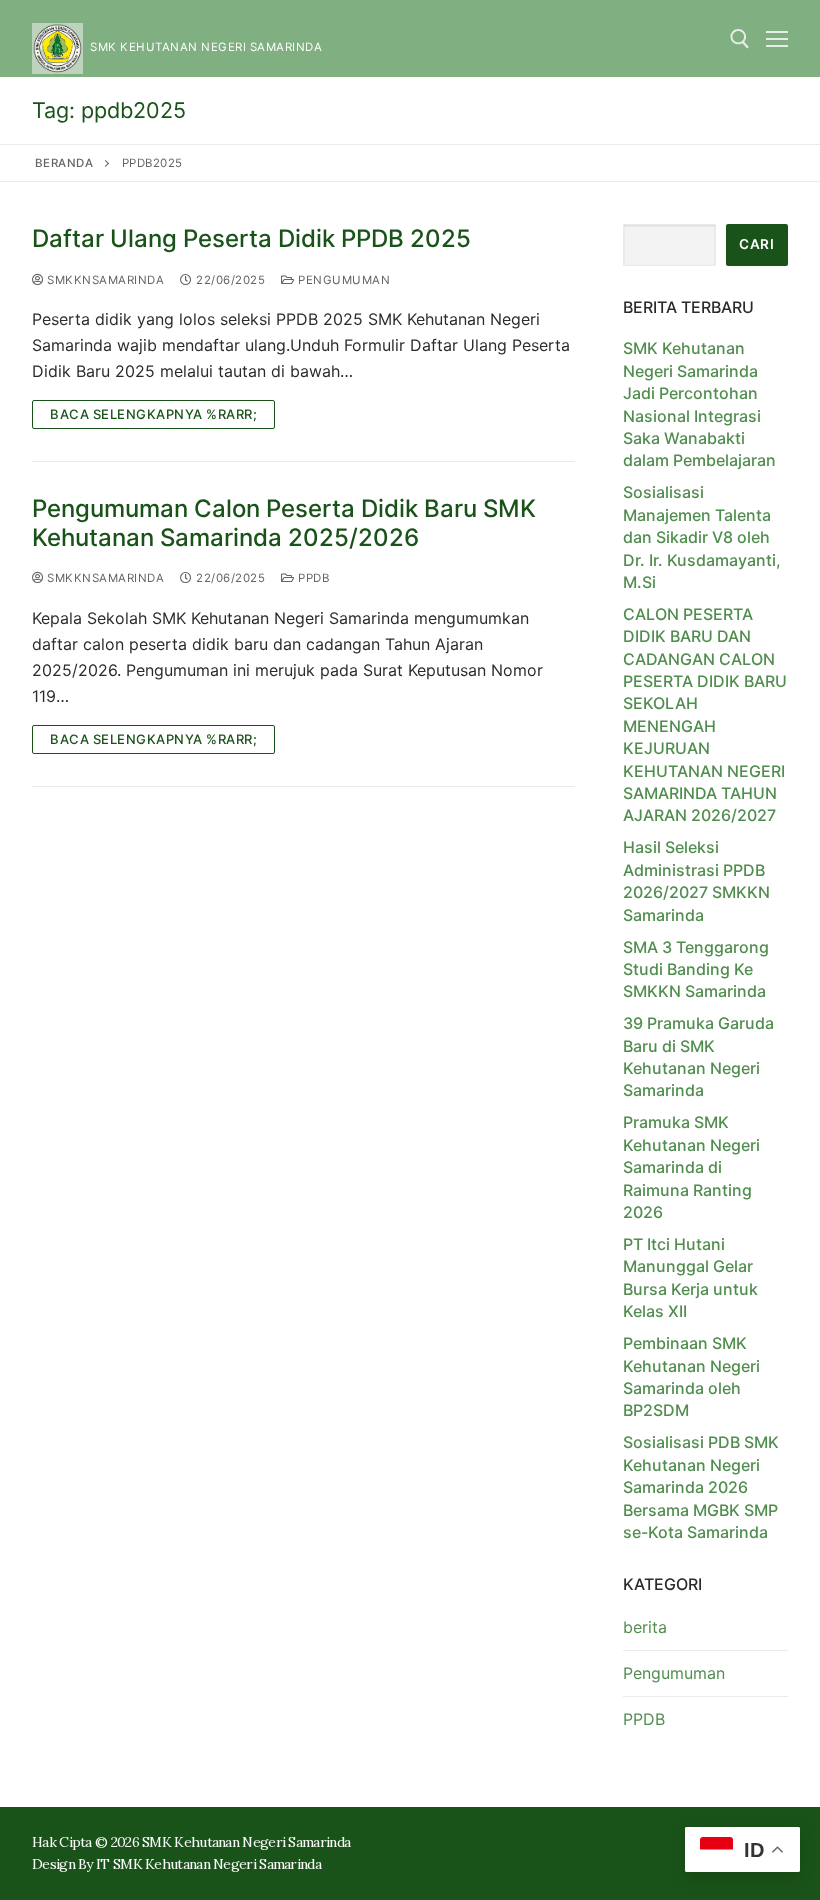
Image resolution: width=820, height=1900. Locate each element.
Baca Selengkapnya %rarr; (153, 414)
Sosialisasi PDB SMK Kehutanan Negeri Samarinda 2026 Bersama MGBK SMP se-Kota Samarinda (701, 1487)
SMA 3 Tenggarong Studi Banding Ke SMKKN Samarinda (696, 969)
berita (645, 1627)
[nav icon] (777, 39)
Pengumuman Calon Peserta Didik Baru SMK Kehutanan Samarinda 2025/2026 (284, 523)
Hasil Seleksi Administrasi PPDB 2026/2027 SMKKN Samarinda (696, 880)
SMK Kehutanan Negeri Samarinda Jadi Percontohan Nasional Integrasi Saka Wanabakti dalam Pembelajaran (699, 404)
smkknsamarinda (104, 280)
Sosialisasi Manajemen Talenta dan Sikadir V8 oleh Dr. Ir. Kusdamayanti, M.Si (702, 537)
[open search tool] (740, 39)
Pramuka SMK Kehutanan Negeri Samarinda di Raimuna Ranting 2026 (691, 1167)
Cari (756, 244)
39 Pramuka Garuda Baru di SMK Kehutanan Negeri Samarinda (698, 1056)
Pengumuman (342, 280)
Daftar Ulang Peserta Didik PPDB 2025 (251, 238)
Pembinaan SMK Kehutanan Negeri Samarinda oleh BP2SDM (691, 1376)
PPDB (312, 578)
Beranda (64, 163)
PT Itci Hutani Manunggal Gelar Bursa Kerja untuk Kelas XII (690, 1277)
